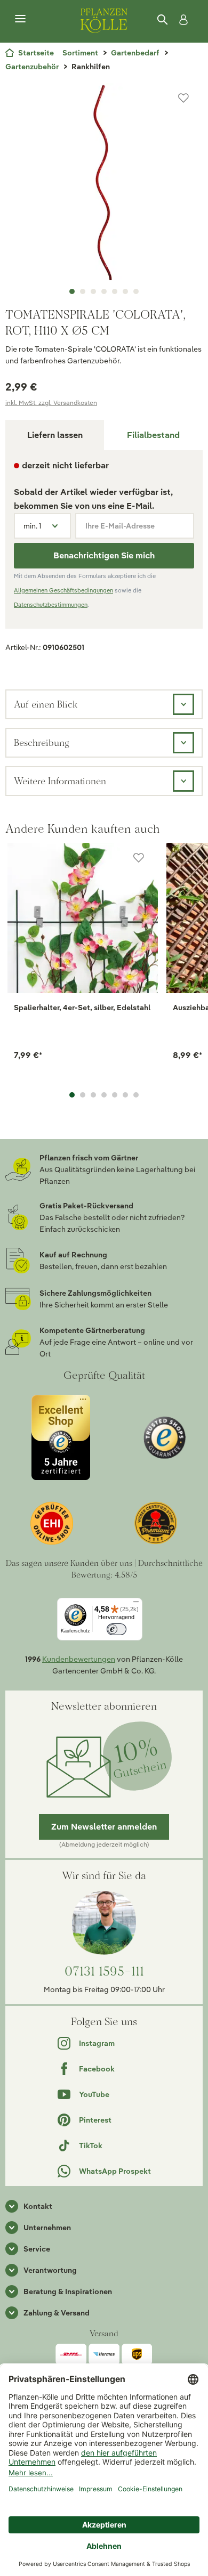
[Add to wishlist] (139, 858)
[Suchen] (163, 20)
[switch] (117, 1630)
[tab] (153, 435)
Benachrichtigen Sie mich (104, 555)
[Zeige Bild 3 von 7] (93, 291)
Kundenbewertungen (79, 1659)
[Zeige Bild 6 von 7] (125, 291)
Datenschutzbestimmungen (51, 605)
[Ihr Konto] (181, 20)
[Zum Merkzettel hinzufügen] (183, 98)
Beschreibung (42, 742)
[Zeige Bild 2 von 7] (83, 291)
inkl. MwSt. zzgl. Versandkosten (51, 403)
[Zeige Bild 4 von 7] (104, 291)
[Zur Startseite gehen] (104, 19)
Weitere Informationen (60, 781)
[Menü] (20, 19)
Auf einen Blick (46, 704)
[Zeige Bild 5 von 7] (115, 291)
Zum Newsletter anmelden (104, 1827)
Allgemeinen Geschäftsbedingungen (63, 590)
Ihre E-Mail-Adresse (120, 526)
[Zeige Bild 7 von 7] (136, 291)
